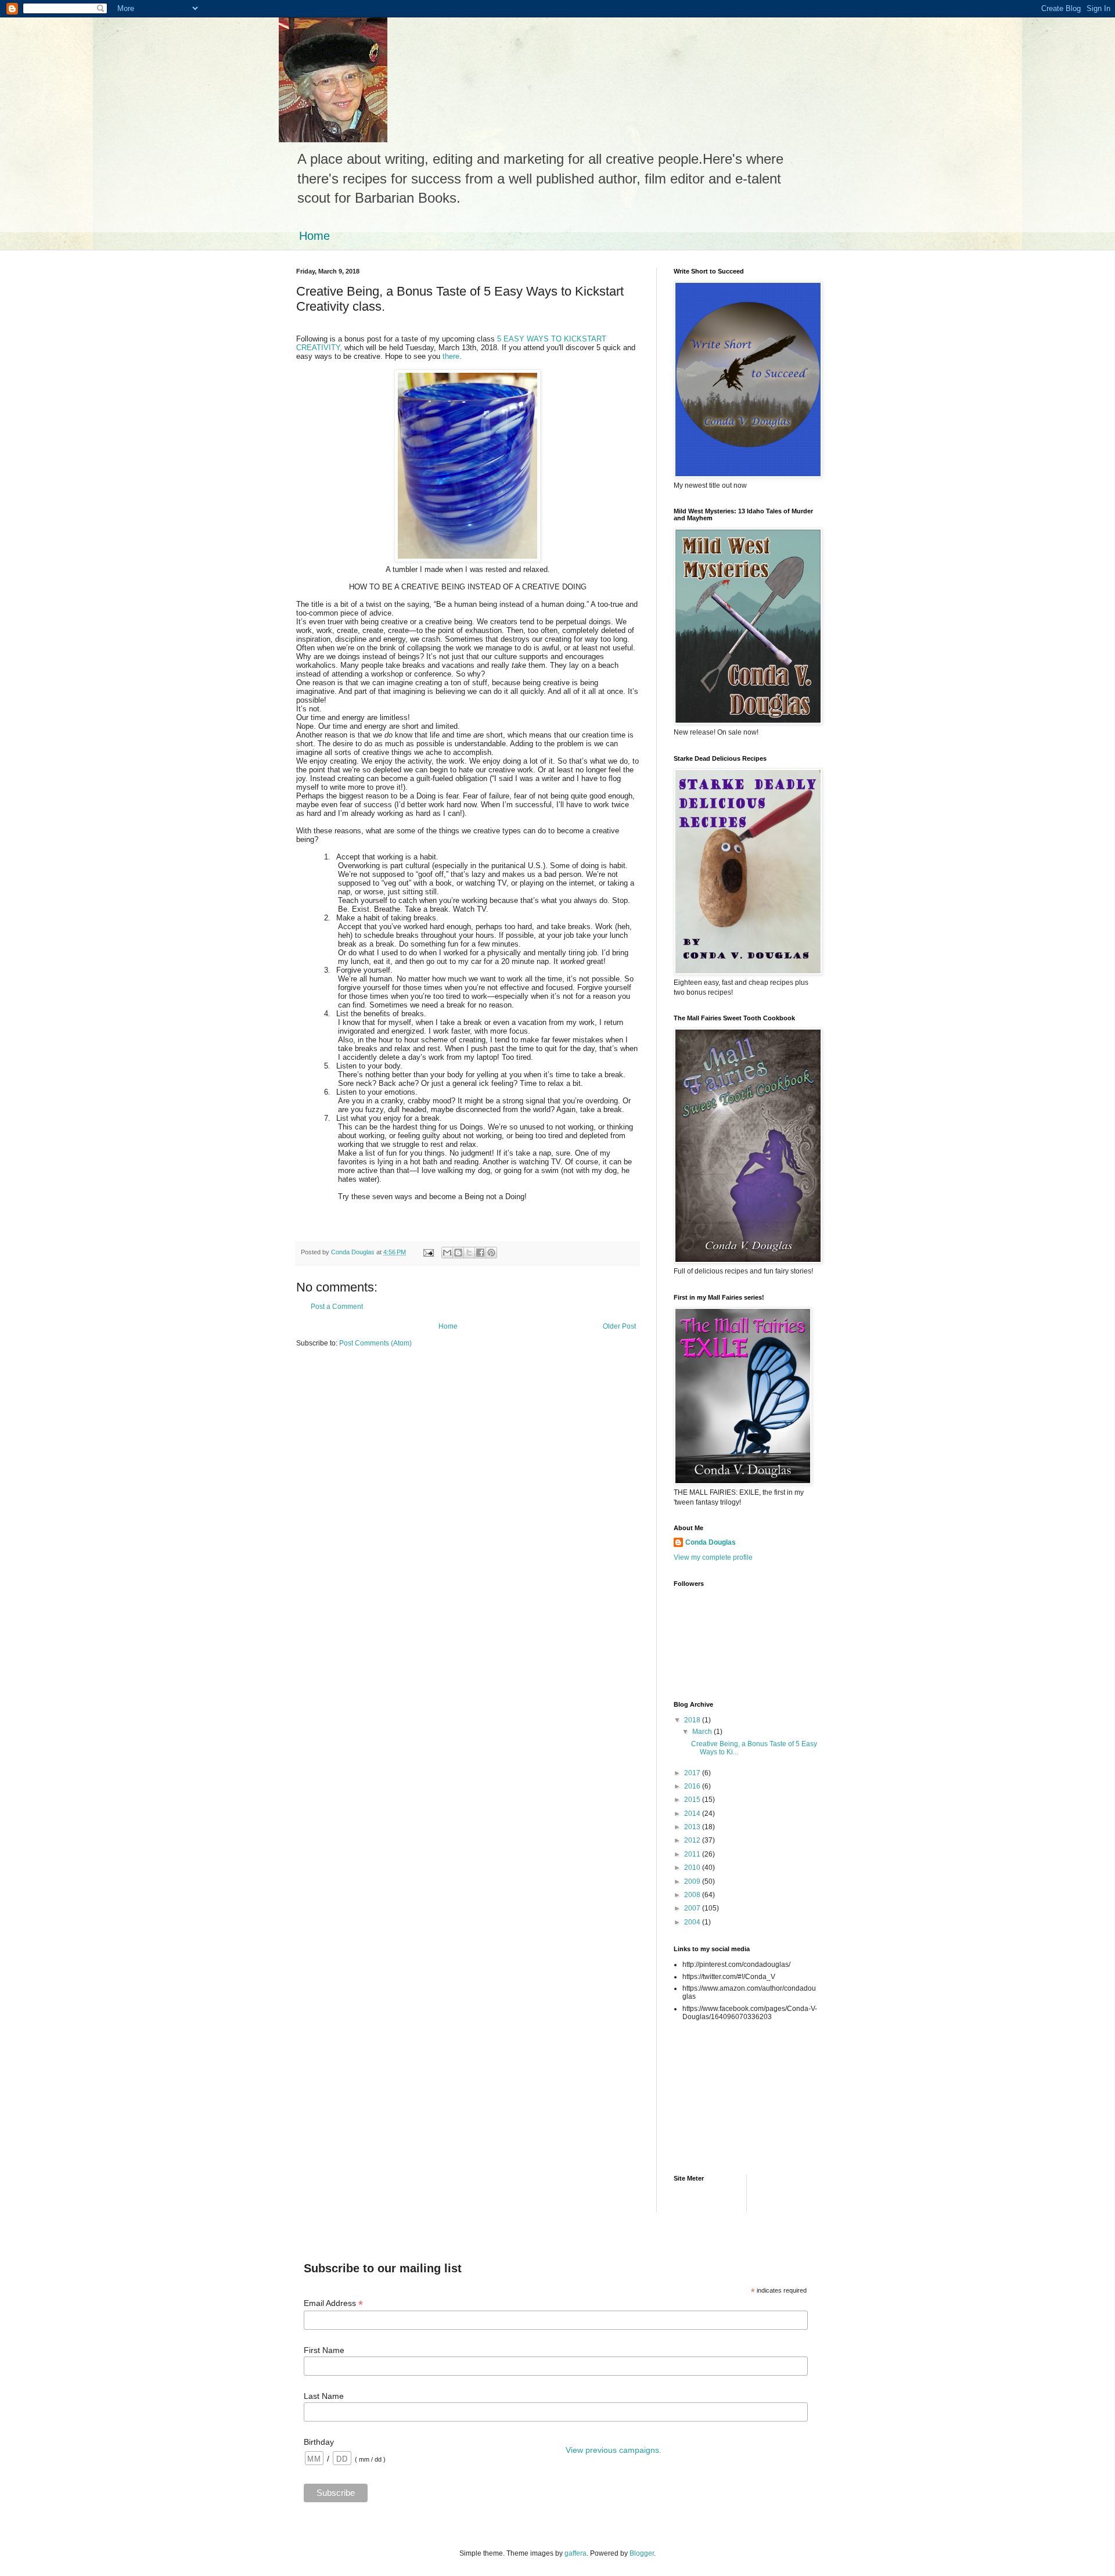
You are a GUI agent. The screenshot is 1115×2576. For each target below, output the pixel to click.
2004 (693, 1922)
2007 (693, 1908)
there (451, 356)
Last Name (324, 2396)
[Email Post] (428, 1252)
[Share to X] (469, 1253)
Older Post (619, 1326)
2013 (693, 1827)
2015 (693, 1800)
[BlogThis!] (458, 1253)
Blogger (642, 2553)
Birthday (319, 2442)
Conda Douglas (711, 1542)
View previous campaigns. (614, 2450)
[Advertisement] (726, 2084)
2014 (693, 1814)
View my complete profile (713, 1557)
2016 (693, 1786)
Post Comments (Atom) (375, 1343)
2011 (693, 1854)
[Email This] (447, 1253)
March (703, 1732)
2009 (693, 1881)
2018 (693, 1720)
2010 (693, 1868)
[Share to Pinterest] (491, 1253)
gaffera (576, 2553)
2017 (693, 1773)
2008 (693, 1895)
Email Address (333, 2303)
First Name (324, 2350)
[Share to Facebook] (480, 1253)
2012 (693, 1840)
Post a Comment (337, 1307)
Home (314, 236)
